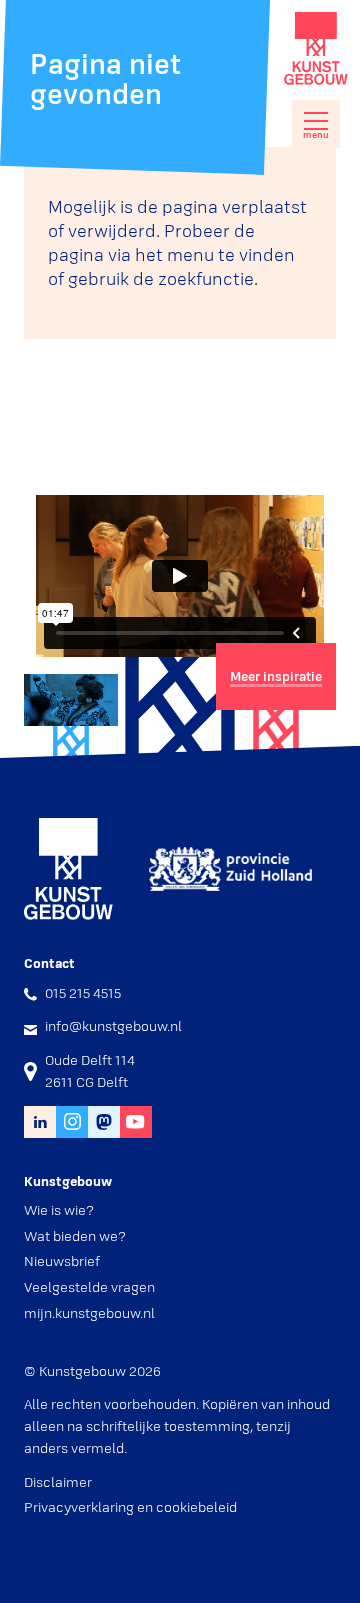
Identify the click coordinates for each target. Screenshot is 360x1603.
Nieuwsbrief (62, 1261)
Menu (316, 135)
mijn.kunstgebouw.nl (89, 1313)
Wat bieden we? (75, 1236)
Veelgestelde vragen (89, 1287)
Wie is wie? (59, 1210)
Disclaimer (58, 1482)
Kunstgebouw (316, 48)
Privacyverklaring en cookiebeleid (130, 1507)
